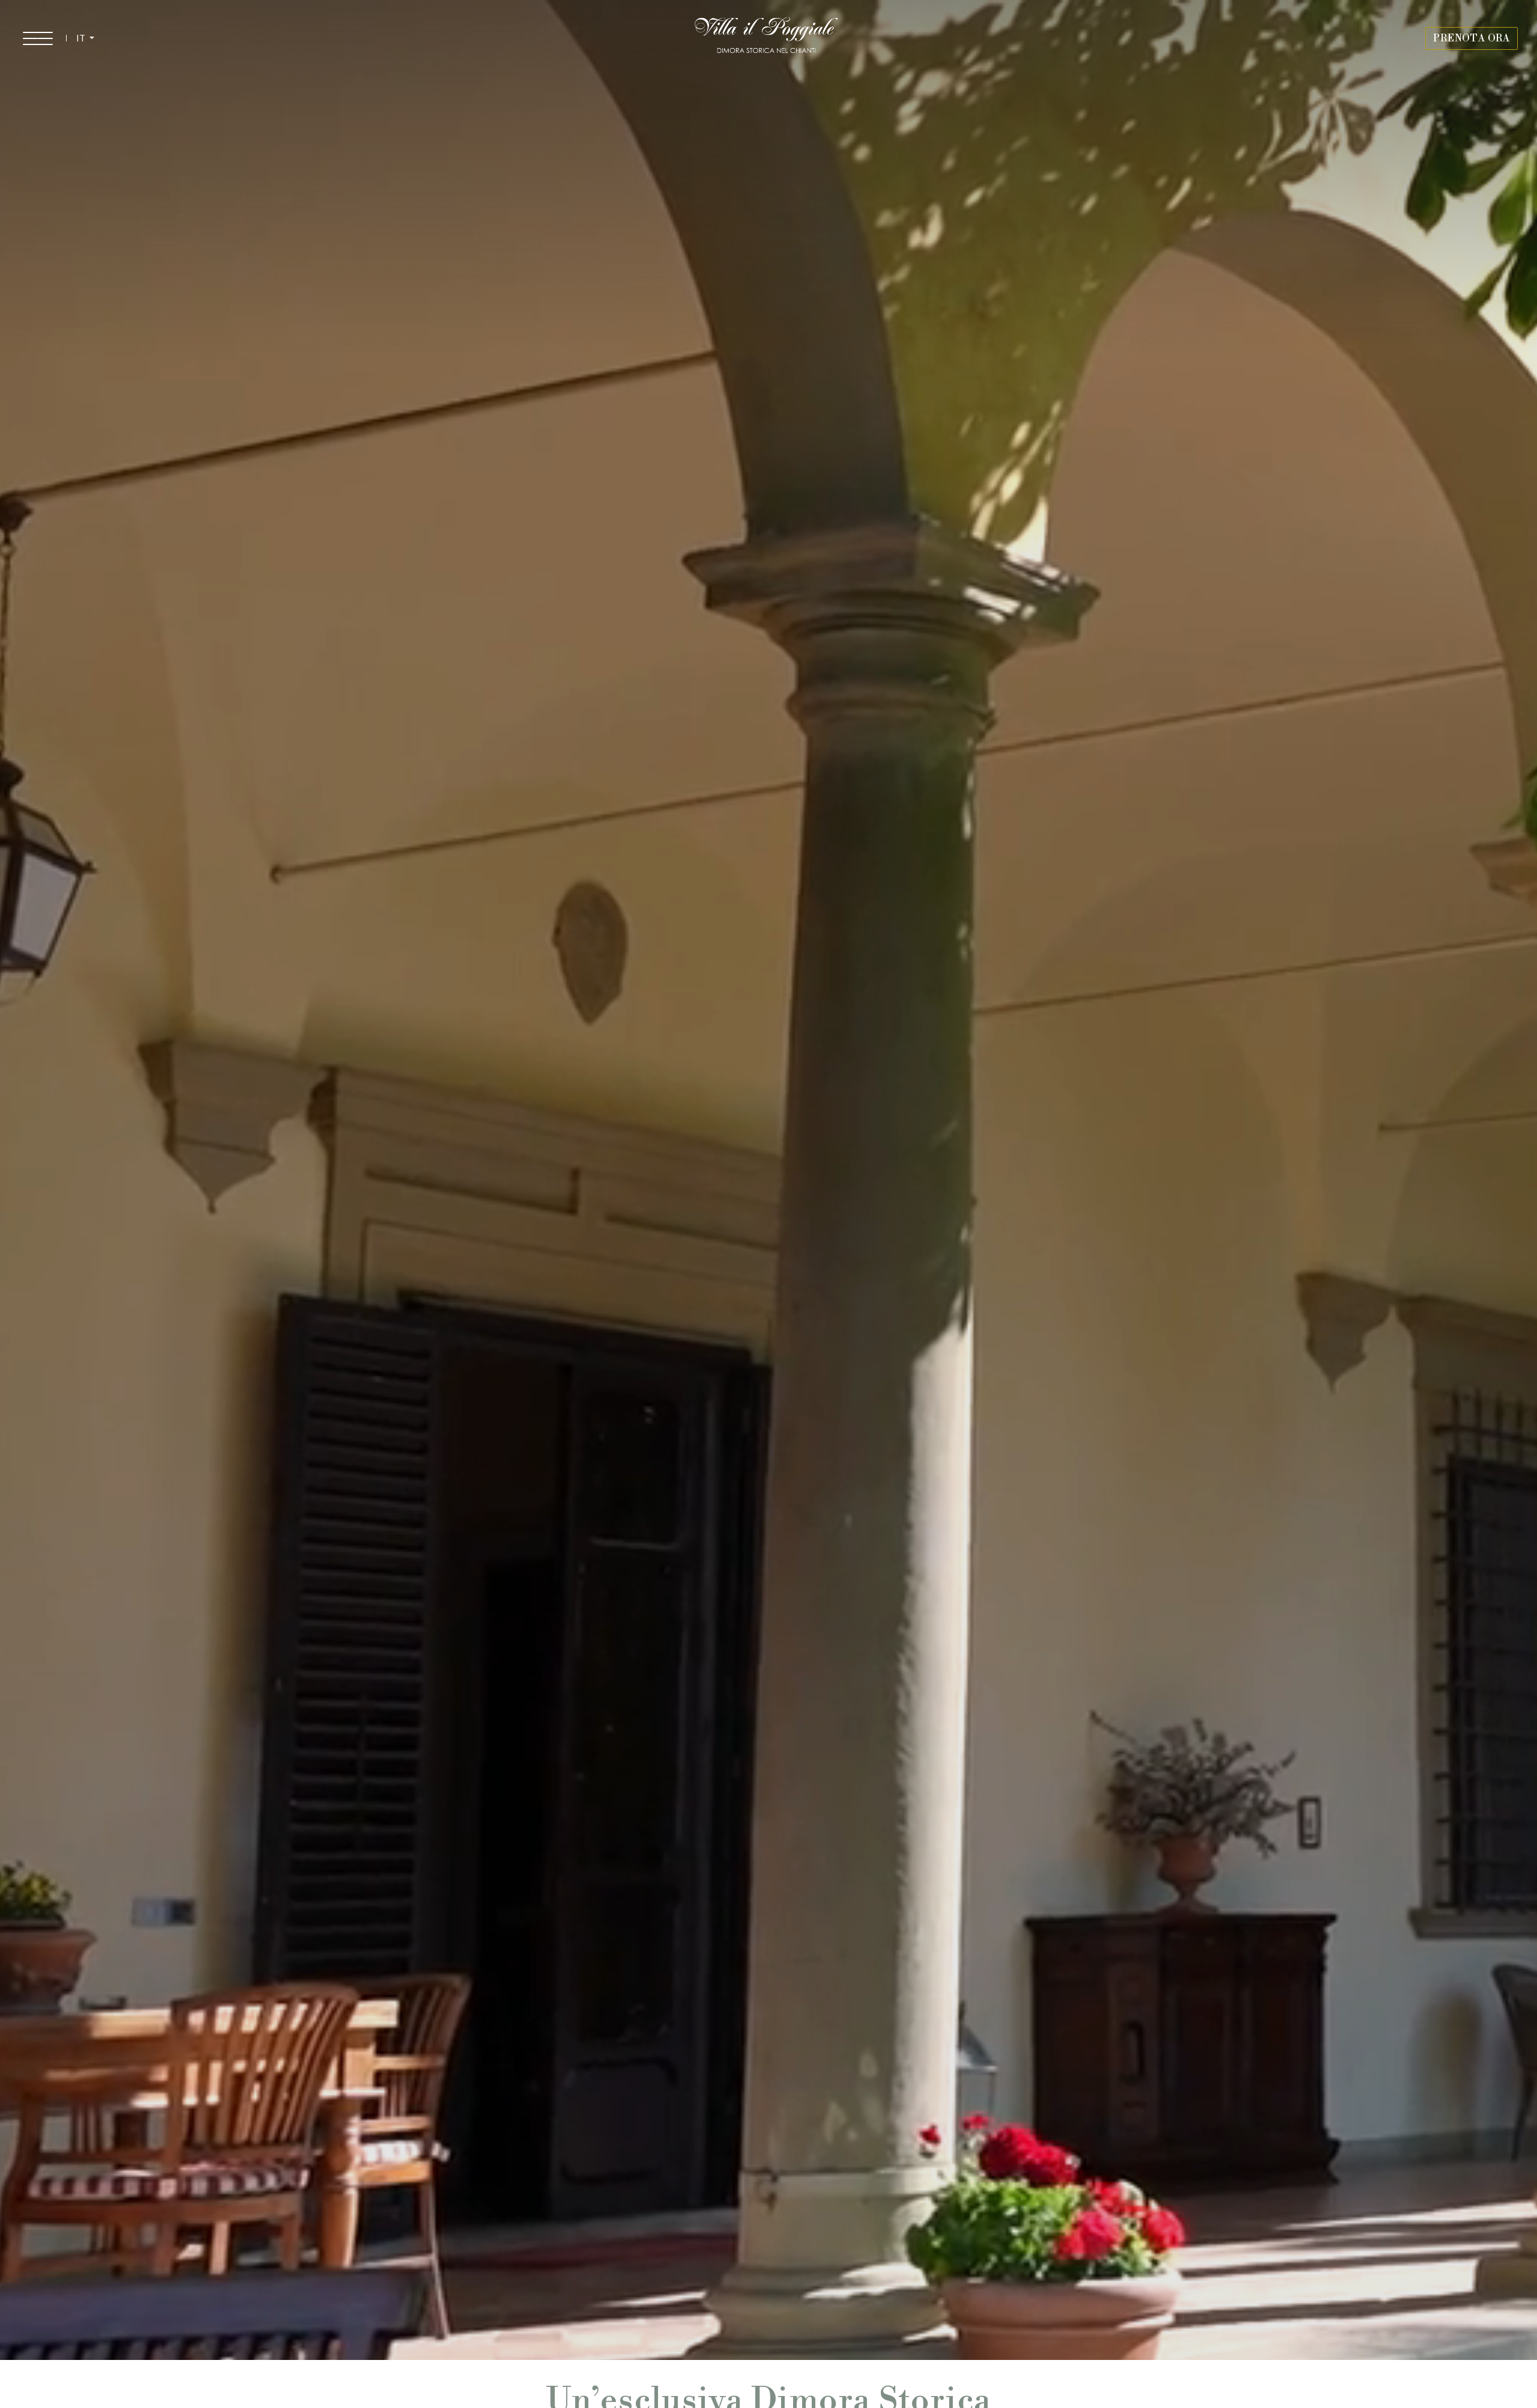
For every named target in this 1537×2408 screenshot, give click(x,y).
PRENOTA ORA (1472, 38)
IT (82, 38)
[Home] (767, 38)
